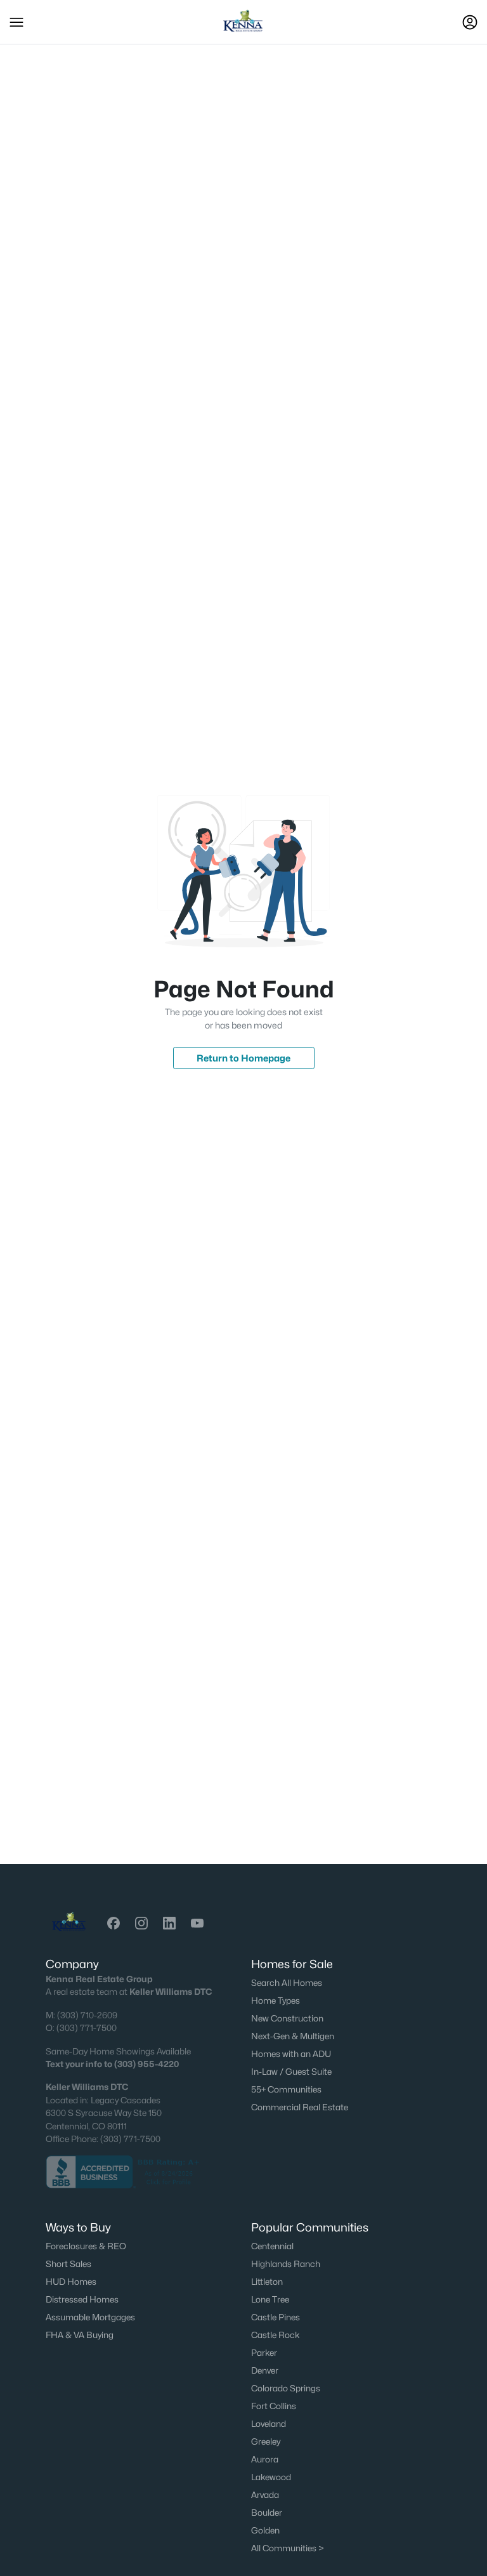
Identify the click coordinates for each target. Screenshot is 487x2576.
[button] (16, 22)
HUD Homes (71, 2282)
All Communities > (288, 2548)
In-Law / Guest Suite (291, 2072)
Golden (265, 2530)
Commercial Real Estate (300, 2107)
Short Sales (68, 2264)
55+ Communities (286, 2089)
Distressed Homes (82, 2299)
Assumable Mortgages (90, 2317)
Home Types (276, 2001)
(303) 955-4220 (146, 2064)
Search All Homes (287, 1983)
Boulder (267, 2513)
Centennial (272, 2246)
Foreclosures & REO (86, 2246)
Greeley (266, 2441)
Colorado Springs (286, 2388)
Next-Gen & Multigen (293, 2036)
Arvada (265, 2495)
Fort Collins (274, 2406)
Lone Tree (270, 2299)
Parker (264, 2353)
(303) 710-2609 (87, 2015)
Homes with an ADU (291, 2054)
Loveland (269, 2424)
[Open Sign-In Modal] (470, 22)
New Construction (287, 2018)
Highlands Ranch (286, 2264)
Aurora (265, 2459)
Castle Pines (276, 2317)
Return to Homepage (243, 1058)
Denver (265, 2370)
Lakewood (271, 2477)
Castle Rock (276, 2335)
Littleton (267, 2282)
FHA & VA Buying (80, 2335)
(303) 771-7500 (87, 2028)
